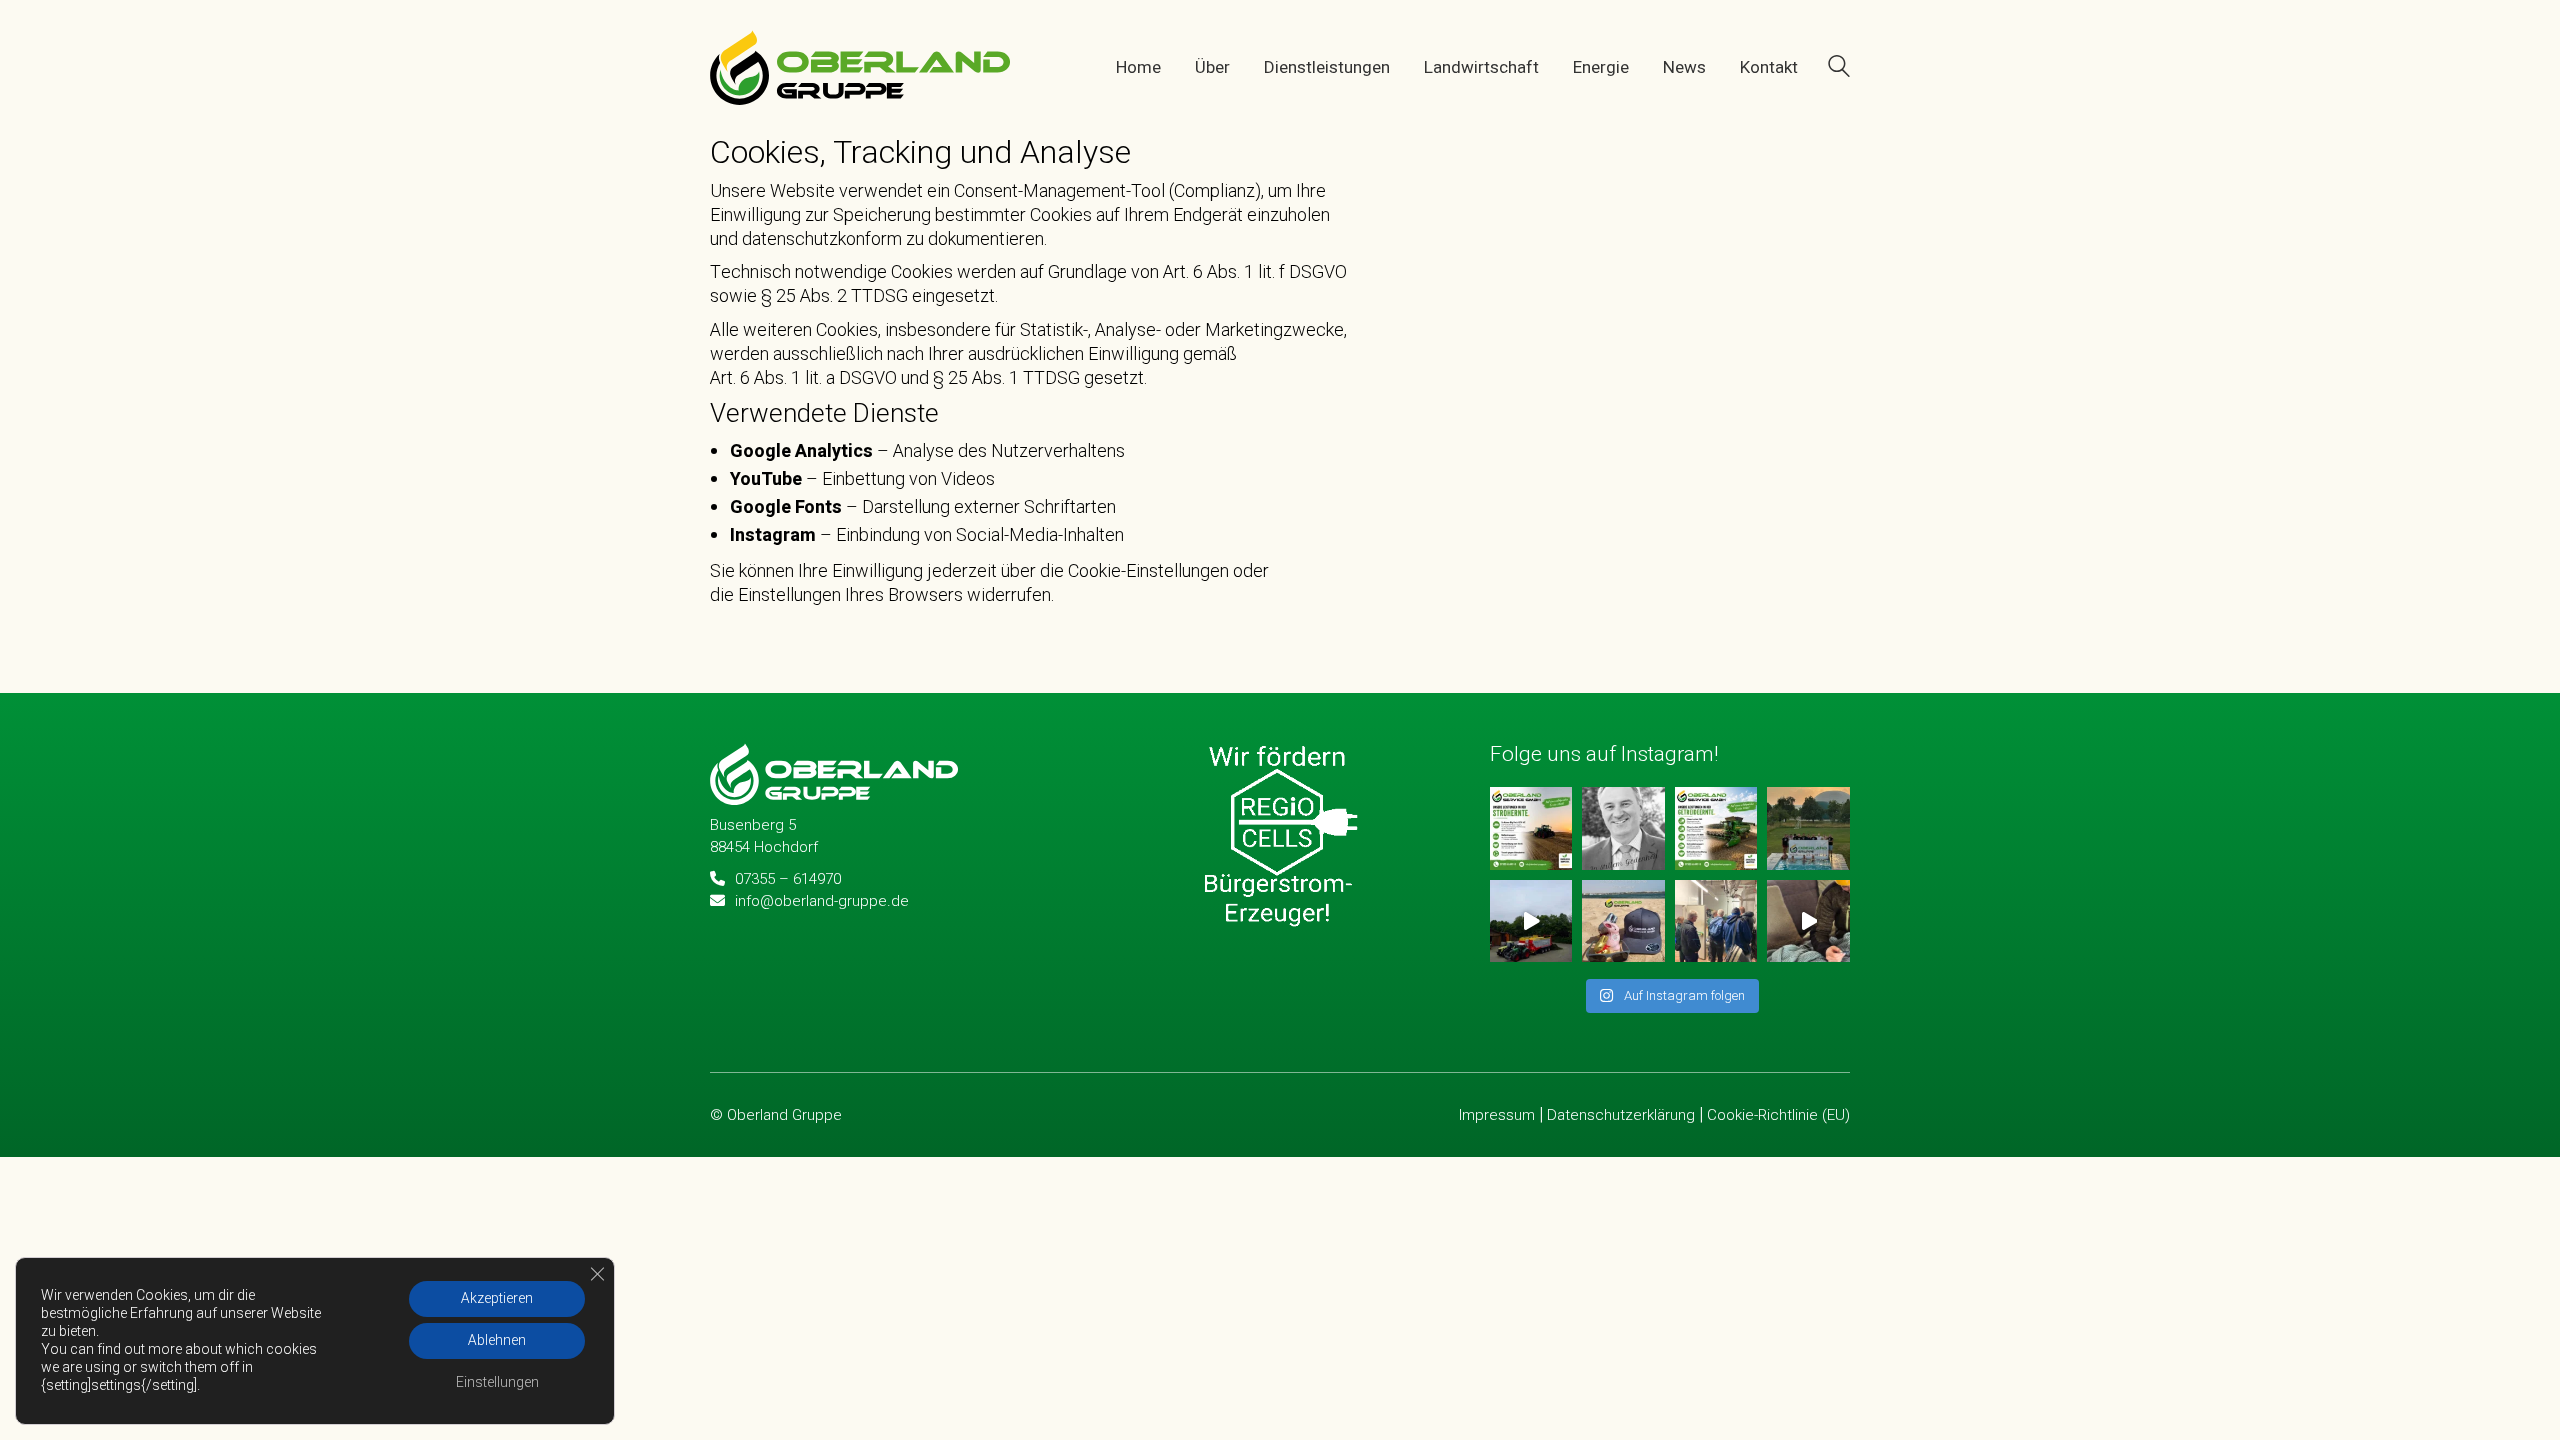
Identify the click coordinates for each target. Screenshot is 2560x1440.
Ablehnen (497, 1340)
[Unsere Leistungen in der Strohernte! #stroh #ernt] (1531, 828)
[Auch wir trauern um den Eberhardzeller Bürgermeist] (1623, 828)
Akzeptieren (497, 1298)
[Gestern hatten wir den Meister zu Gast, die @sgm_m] (1808, 828)
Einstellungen (497, 1382)
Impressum (1497, 1115)
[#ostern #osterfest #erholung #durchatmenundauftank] (1623, 921)
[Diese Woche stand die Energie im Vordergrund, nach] (1716, 921)
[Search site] (1839, 69)
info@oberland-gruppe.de (822, 901)
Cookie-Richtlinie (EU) (1778, 1115)
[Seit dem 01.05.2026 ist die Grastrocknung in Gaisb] (1531, 921)
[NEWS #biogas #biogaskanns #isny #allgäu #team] (1808, 921)
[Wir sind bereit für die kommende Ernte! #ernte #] (1716, 828)
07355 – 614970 (788, 879)
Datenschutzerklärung (1621, 1115)
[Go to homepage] (860, 67)
